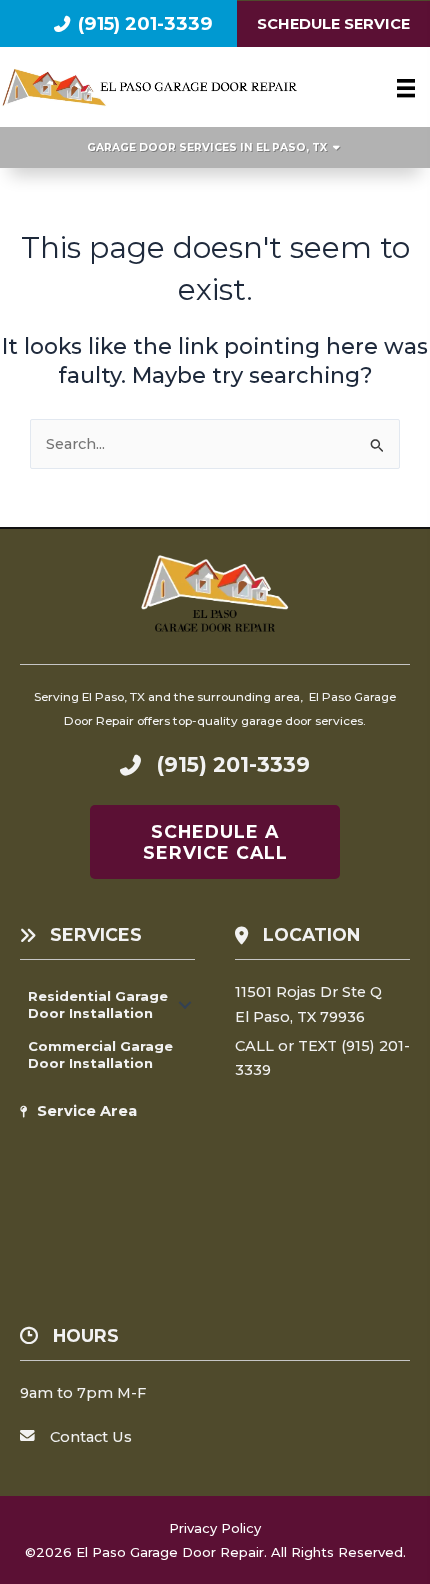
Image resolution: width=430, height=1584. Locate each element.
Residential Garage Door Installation (98, 1004)
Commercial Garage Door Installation (100, 1054)
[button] (185, 1004)
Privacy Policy (215, 1528)
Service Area (87, 1111)
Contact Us (91, 1437)
